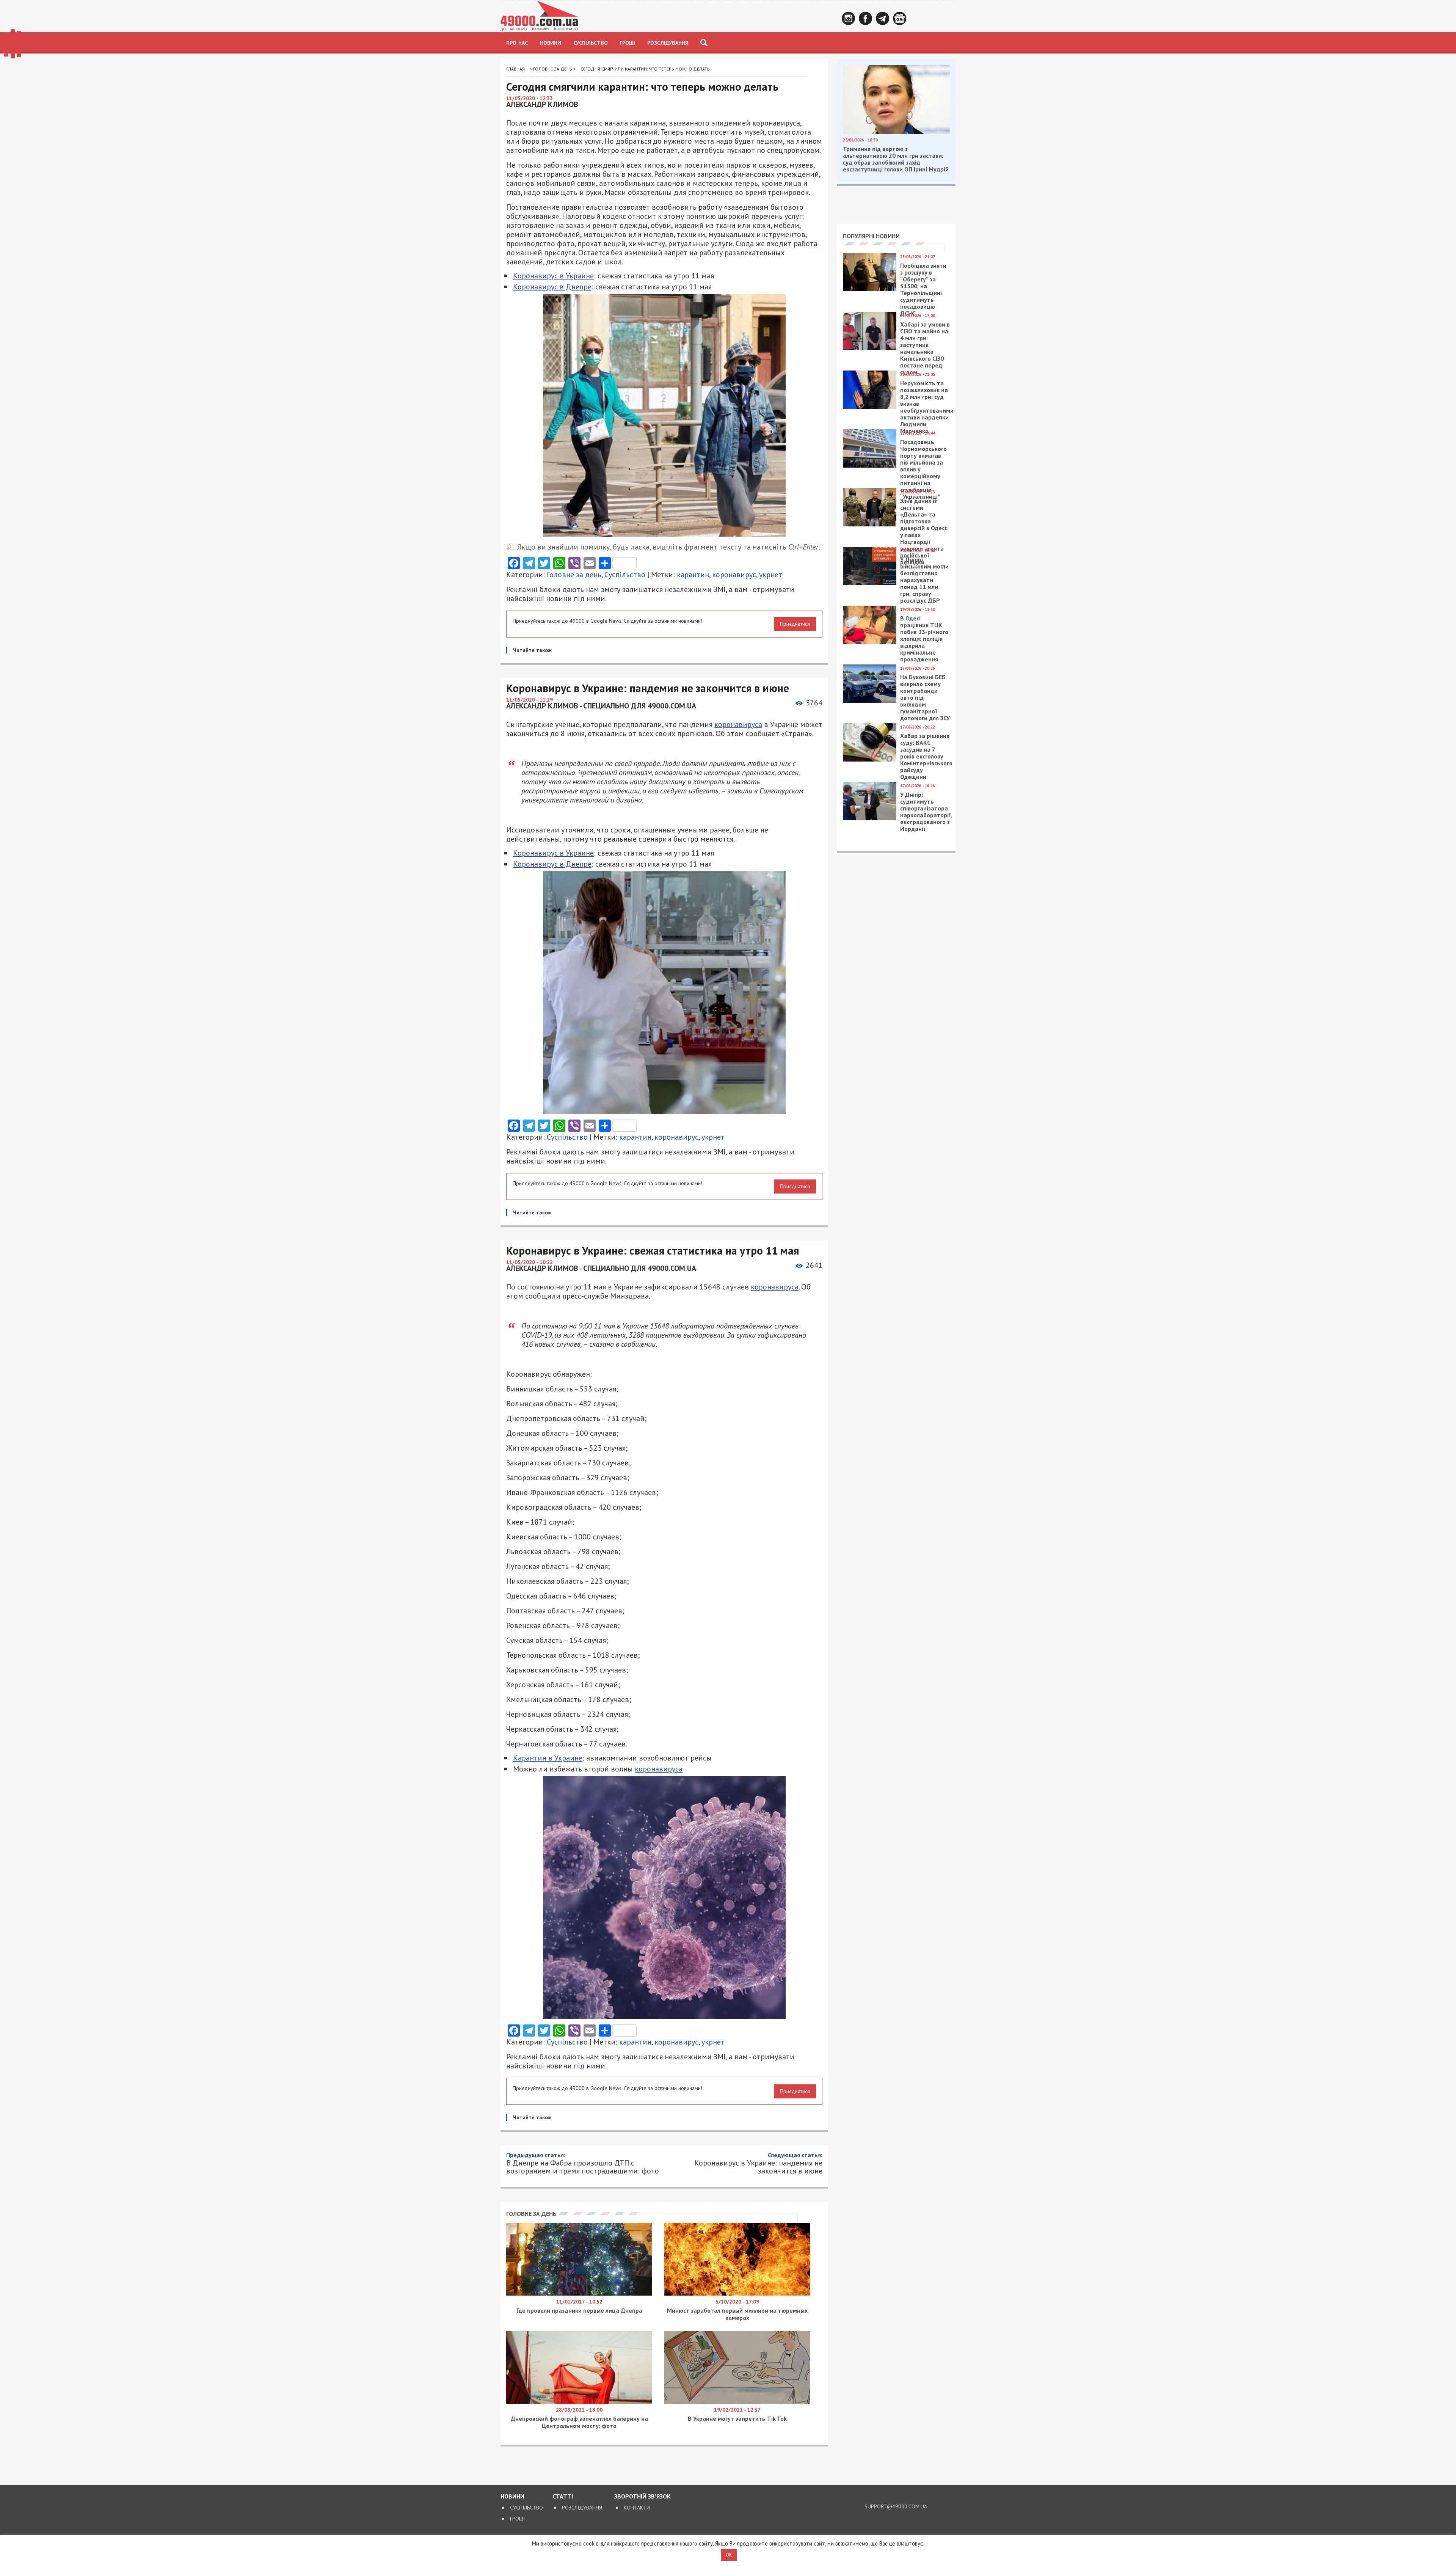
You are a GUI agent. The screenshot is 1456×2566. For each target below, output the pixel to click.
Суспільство (591, 43)
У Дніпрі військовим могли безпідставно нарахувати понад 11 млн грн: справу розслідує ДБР (924, 580)
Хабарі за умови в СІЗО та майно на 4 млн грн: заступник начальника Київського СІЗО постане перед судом (925, 348)
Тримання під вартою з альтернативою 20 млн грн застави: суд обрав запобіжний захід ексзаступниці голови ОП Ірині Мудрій (896, 159)
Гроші (628, 43)
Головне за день (553, 69)
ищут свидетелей (577, 2316)
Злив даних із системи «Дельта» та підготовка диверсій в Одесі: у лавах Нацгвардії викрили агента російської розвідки (924, 531)
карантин (693, 575)
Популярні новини (871, 236)
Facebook (865, 18)
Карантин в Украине (548, 1758)
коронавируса (738, 724)
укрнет (771, 575)
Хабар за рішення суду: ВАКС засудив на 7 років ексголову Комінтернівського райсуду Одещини (926, 756)
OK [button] (729, 2555)
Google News (900, 18)
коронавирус (734, 575)
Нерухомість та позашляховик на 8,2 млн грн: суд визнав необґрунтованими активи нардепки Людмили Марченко (927, 407)
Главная (515, 69)
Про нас (517, 43)
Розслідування (668, 43)
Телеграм (883, 18)
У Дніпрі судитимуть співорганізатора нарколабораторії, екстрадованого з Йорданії (926, 812)
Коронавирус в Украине (553, 276)
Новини (550, 43)
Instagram (848, 18)
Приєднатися (795, 624)
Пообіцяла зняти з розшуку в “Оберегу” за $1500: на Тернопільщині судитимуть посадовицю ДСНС (923, 289)
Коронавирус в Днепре (552, 287)
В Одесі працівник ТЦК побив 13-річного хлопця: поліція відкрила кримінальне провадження (924, 639)
